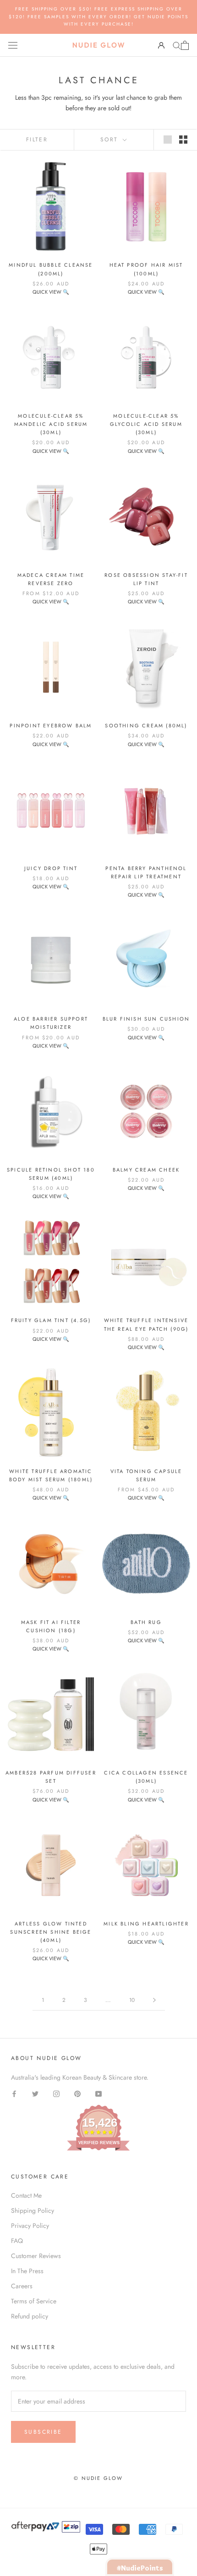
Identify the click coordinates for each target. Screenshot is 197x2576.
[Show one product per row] (168, 140)
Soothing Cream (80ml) (146, 726)
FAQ (17, 2241)
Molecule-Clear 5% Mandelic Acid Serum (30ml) (51, 424)
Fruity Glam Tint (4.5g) (51, 1320)
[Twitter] (35, 2093)
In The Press (27, 2271)
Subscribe (43, 2432)
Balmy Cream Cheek (146, 1170)
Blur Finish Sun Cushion (146, 1019)
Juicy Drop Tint (51, 868)
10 (132, 2000)
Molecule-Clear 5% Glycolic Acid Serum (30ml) (146, 424)
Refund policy (30, 2316)
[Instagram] (56, 2093)
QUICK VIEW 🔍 (51, 292)
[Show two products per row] (183, 140)
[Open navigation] (13, 45)
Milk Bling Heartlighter (146, 1924)
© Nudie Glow (98, 2478)
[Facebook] (14, 2093)
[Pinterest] (77, 2093)
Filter (37, 140)
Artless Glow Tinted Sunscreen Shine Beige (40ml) (51, 1932)
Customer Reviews (36, 2256)
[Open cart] (185, 45)
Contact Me (26, 2195)
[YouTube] (98, 2093)
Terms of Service (34, 2301)
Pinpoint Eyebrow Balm (51, 726)
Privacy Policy (30, 2226)
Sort (111, 140)
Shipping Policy (33, 2210)
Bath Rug (146, 1622)
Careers (22, 2286)
